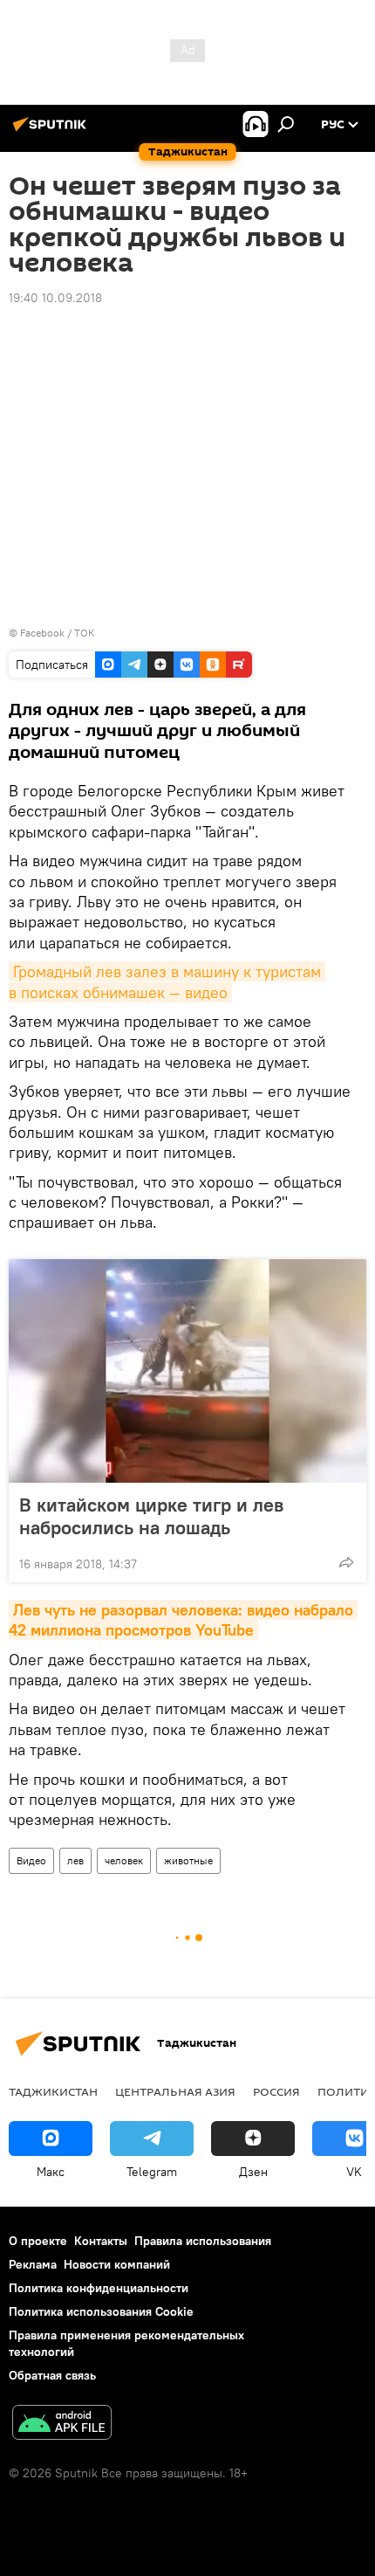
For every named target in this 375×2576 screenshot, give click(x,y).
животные (188, 1860)
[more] (346, 1562)
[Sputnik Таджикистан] (52, 131)
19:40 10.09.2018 (55, 298)
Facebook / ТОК (58, 633)
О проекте (38, 2241)
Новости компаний (117, 2264)
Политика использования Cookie (101, 2311)
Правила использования (203, 2241)
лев (75, 1860)
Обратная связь (52, 2375)
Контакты (101, 2241)
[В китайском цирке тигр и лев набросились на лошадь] (187, 1371)
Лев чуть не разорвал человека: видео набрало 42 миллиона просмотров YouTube (183, 1620)
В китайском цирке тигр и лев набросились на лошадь (151, 1516)
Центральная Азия (175, 2091)
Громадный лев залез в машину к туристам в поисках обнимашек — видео (167, 981)
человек (124, 1860)
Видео (31, 1860)
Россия (276, 2091)
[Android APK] (62, 2424)
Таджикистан (53, 2091)
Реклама (33, 2264)
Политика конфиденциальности (99, 2288)
